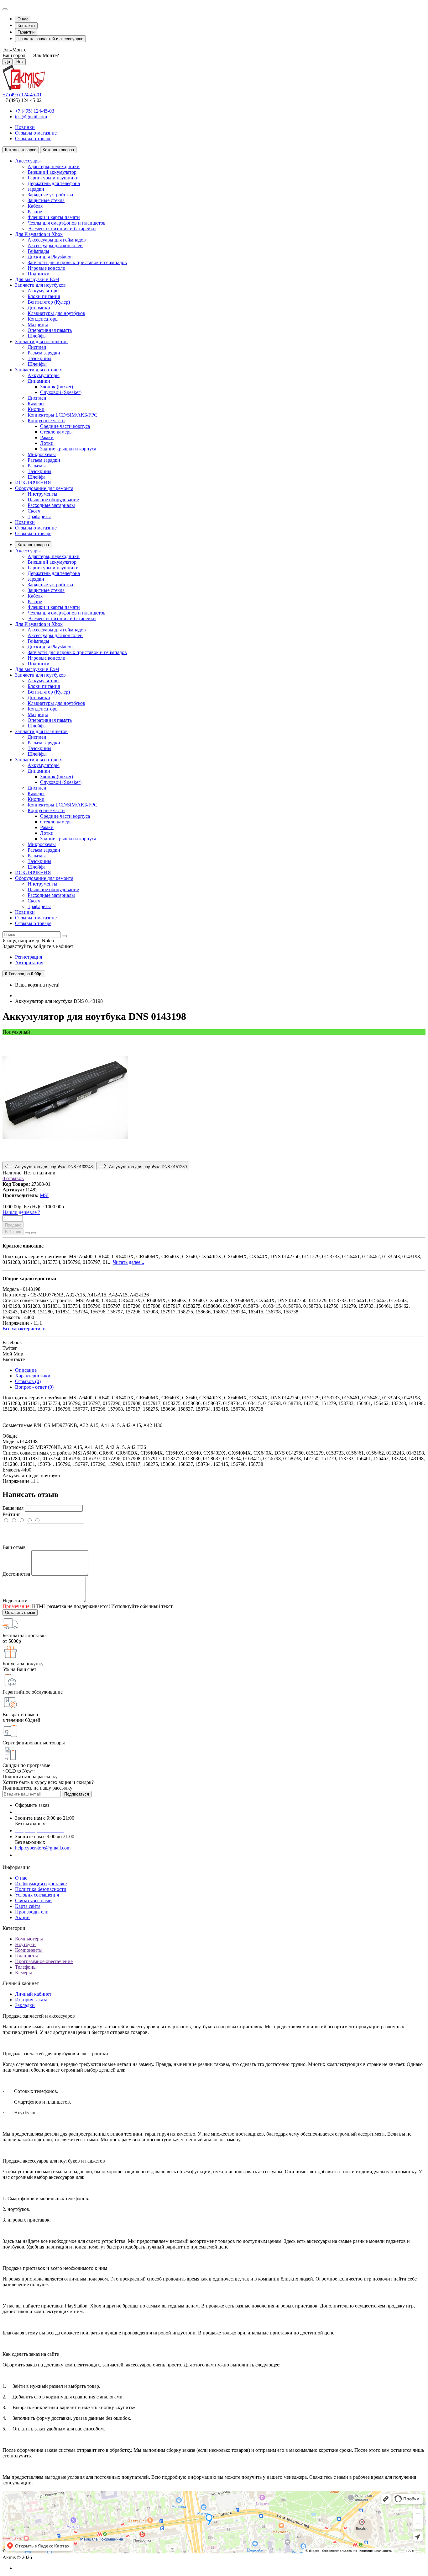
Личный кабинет (33, 1994)
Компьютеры (29, 1939)
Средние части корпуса (65, 426)
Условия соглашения (37, 1895)
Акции (22, 1917)
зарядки (36, 189)
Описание (26, 1370)
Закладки (25, 2005)
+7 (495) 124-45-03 (35, 111)
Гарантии (26, 32)
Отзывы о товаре (33, 138)
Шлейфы (37, 336)
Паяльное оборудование (53, 500)
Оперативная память (50, 330)
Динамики (39, 308)
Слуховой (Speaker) (61, 392)
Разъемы (37, 466)
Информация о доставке (41, 1884)
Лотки (47, 443)
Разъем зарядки (44, 353)
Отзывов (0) (28, 1381)
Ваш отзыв (14, 1547)
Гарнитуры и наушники (53, 178)
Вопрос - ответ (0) (34, 1387)
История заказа (31, 2000)
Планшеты (26, 1956)
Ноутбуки (25, 1944)
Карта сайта (28, 1906)
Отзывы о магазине (36, 133)
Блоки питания (44, 296)
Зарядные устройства (50, 195)
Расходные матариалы (51, 505)
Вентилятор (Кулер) (49, 302)
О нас (23, 19)
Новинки (25, 127)
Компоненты (29, 1950)
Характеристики (33, 1376)
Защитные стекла (46, 200)
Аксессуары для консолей (55, 245)
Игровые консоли (47, 268)
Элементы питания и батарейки (62, 229)
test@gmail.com (31, 117)
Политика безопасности (41, 1889)
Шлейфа (37, 477)
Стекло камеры (56, 432)
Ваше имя (13, 1508)
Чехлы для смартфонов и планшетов (67, 223)
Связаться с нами (33, 1900)
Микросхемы (42, 454)
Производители (32, 1912)
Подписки (39, 274)
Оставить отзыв (20, 1613)
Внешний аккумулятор (52, 172)
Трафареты (39, 516)
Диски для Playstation (50, 257)
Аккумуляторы (44, 291)
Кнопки (36, 409)
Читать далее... (128, 1262)
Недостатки (15, 1601)
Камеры (36, 404)
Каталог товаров (33, 545)
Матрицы (38, 325)
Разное (35, 212)
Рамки (47, 437)
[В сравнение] (34, 1233)
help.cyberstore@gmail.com (43, 1848)
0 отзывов (13, 1178)
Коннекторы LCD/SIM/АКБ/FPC (63, 415)
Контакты (26, 26)
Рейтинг (11, 1514)
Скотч (34, 511)
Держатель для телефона (54, 183)
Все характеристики (24, 1329)
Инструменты (42, 494)
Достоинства (16, 1574)
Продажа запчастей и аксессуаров (50, 39)
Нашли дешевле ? (21, 1212)
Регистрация (29, 957)
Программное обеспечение (44, 1961)
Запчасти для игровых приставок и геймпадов (77, 262)
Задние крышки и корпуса (68, 449)
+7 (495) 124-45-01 (22, 95)
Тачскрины (39, 358)
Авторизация (29, 963)
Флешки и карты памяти (54, 217)
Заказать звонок (36, 1855)
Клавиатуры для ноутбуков (56, 313)
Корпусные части (46, 420)
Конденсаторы (43, 319)
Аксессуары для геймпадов (57, 240)
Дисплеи (37, 347)
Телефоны (26, 1967)
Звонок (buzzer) (57, 387)
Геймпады (38, 251)
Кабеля (35, 206)
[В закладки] (27, 1233)
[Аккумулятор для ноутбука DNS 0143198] (65, 1159)
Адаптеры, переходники (54, 166)
